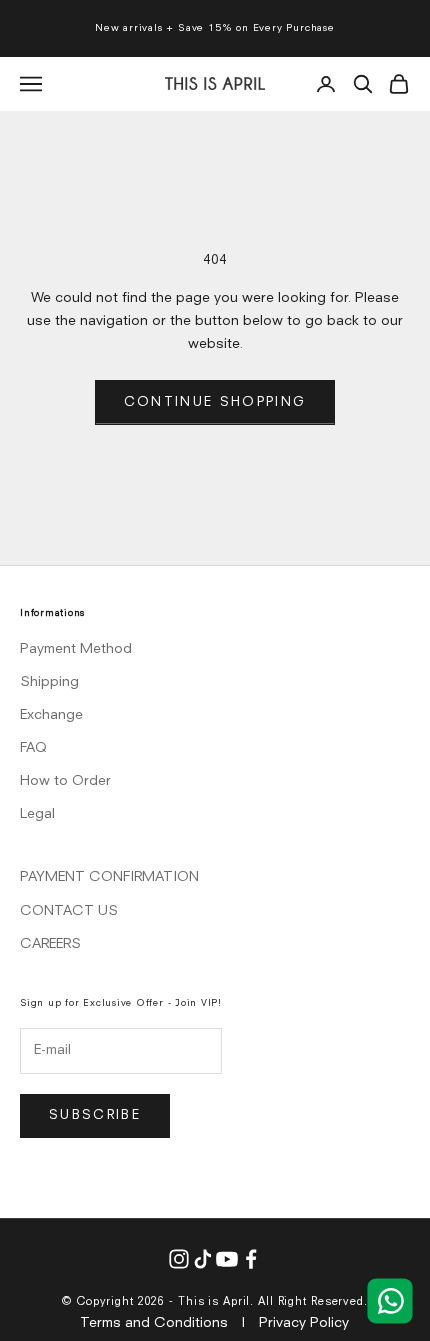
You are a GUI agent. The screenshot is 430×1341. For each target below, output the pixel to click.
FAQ (33, 748)
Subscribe (95, 1115)
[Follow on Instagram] (179, 1259)
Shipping (49, 682)
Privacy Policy (304, 1323)
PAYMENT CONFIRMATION (109, 877)
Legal (37, 814)
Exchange (51, 715)
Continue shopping (215, 402)
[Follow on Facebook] (251, 1259)
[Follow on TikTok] (203, 1259)
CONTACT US (69, 911)
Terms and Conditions (154, 1323)
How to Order (65, 781)
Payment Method (76, 649)
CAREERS (50, 944)
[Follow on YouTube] (227, 1259)
